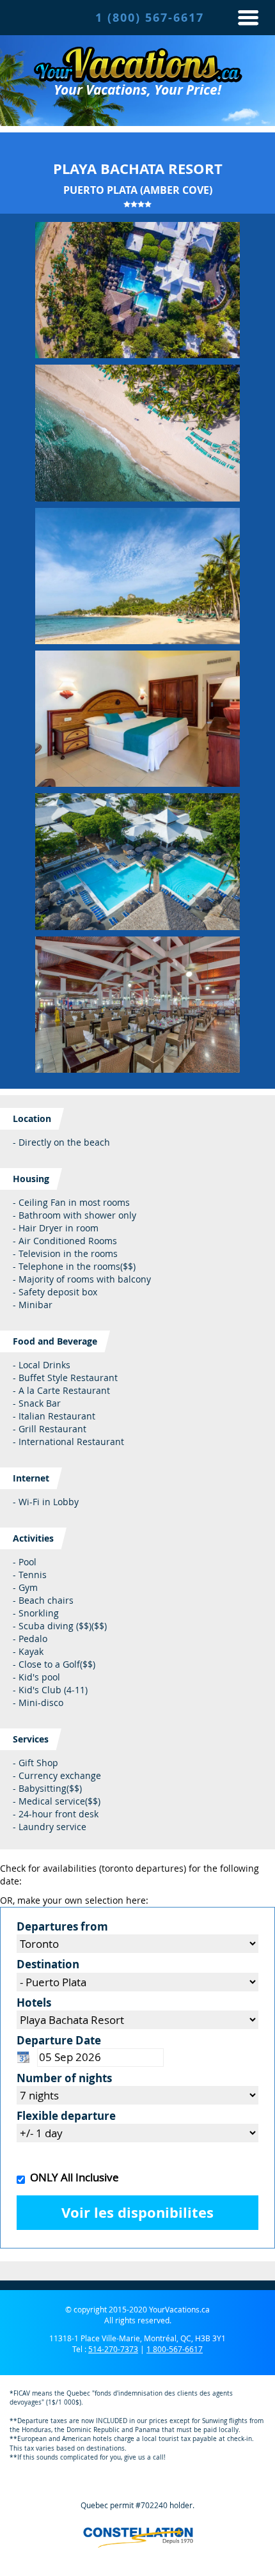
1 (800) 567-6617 (150, 18)
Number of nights (64, 2078)
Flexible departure (66, 2116)
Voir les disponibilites (137, 2213)
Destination (48, 1964)
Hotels (34, 2003)
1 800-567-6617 (175, 2349)
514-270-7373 (113, 2349)
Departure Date (59, 2040)
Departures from (62, 1926)
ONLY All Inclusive (72, 2177)
